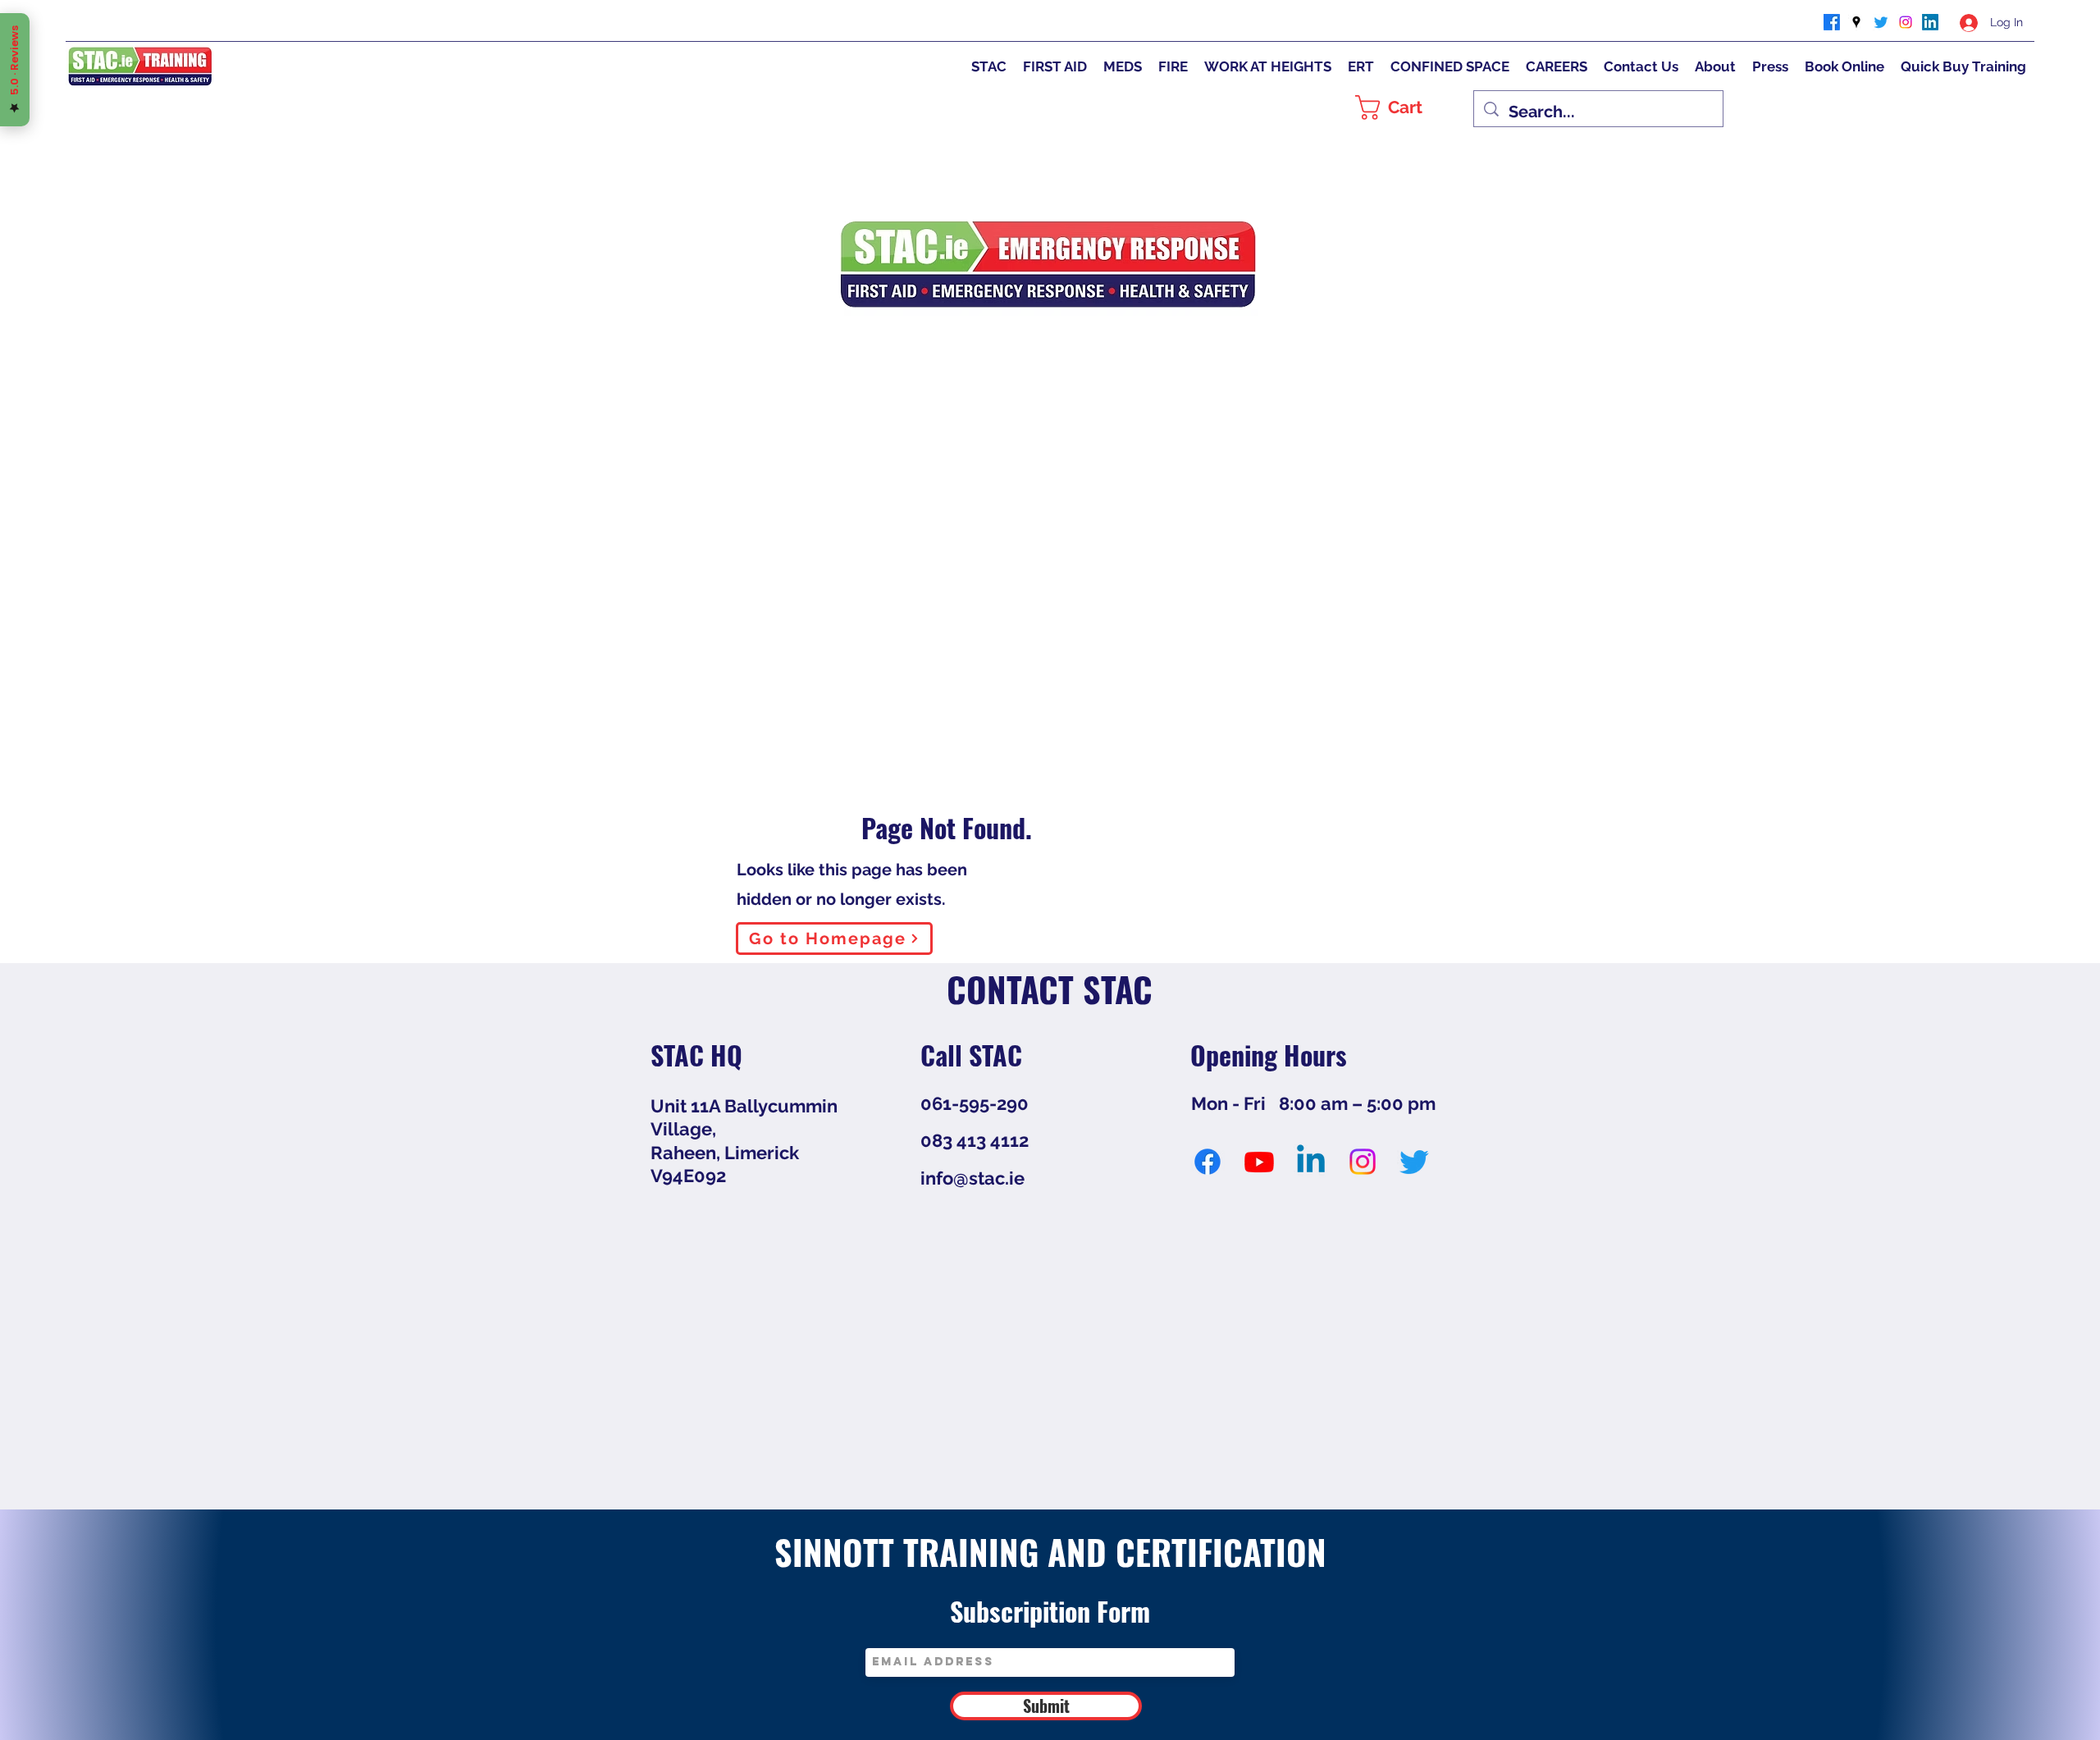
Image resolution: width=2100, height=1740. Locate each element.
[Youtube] (1259, 1162)
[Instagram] (1906, 22)
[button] (1406, 107)
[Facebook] (1832, 22)
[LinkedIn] (1930, 22)
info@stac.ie (972, 1178)
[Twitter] (1881, 22)
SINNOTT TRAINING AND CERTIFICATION (1050, 1551)
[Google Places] (1856, 22)
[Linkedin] (1311, 1162)
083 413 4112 (975, 1140)
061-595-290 (975, 1103)
